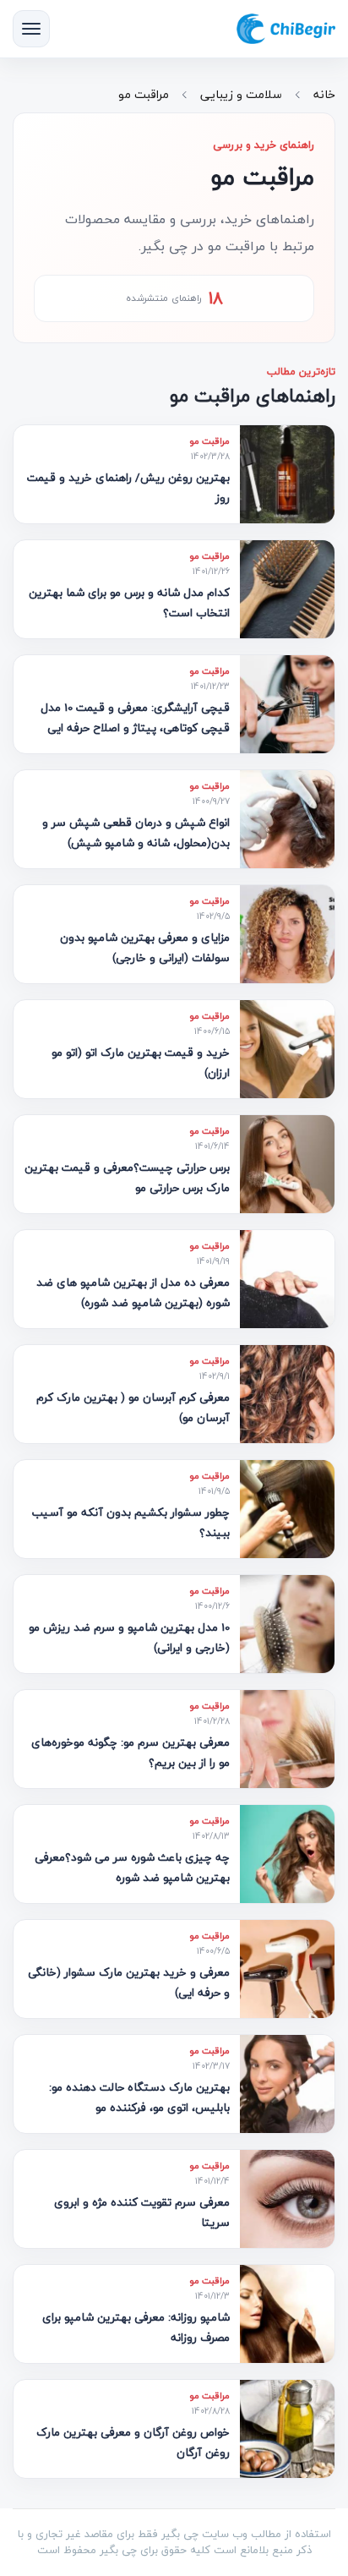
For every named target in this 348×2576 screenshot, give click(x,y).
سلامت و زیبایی (241, 94)
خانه (324, 94)
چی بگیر (118, 2550)
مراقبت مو (144, 94)
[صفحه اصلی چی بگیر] (286, 29)
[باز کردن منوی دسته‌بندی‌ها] (31, 29)
